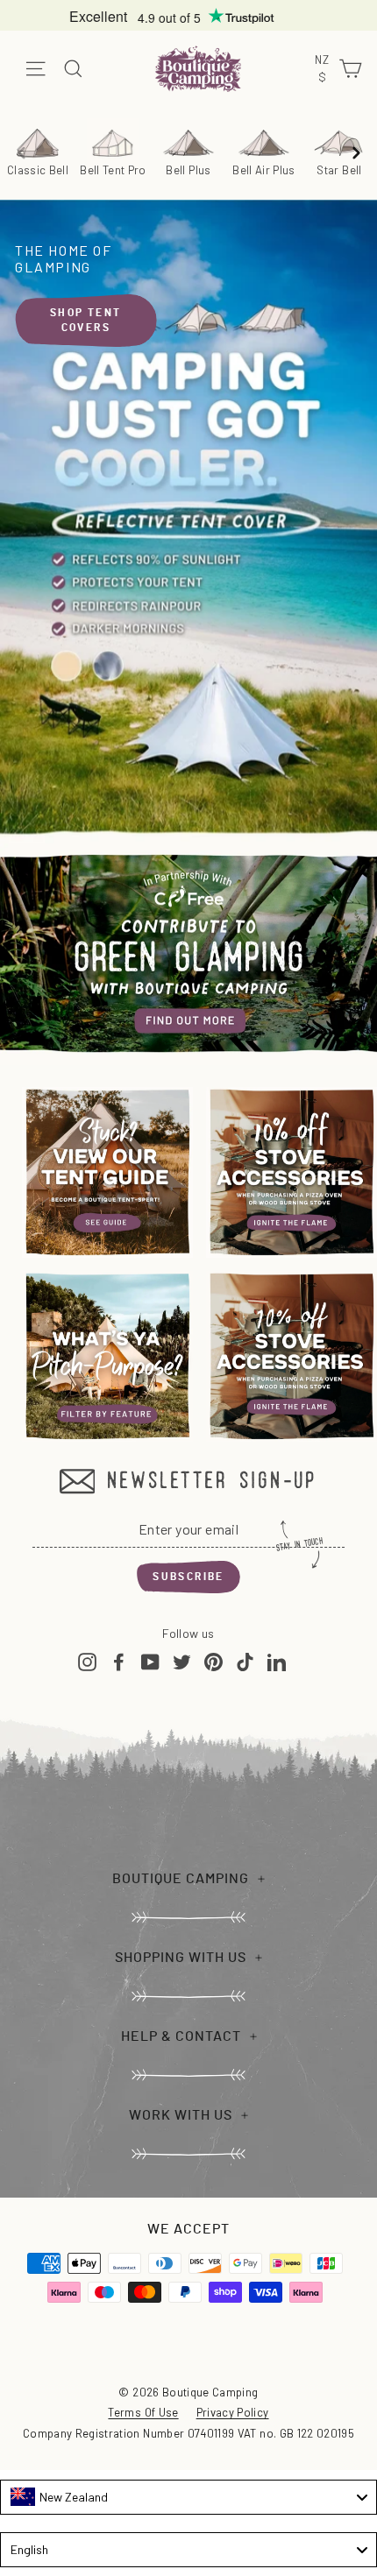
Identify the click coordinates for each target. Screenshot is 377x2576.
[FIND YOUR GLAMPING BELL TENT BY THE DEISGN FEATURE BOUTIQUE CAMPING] (107, 1356)
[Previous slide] (21, 152)
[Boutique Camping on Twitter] (182, 1661)
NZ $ (324, 69)
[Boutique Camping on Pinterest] (213, 1661)
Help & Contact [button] (181, 2036)
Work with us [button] (181, 2115)
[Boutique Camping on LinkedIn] (277, 1661)
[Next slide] (356, 152)
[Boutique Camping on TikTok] (245, 1661)
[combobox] (188, 2497)
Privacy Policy (233, 2412)
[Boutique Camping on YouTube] (150, 1661)
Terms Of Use (143, 2412)
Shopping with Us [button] (181, 1958)
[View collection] (107, 1172)
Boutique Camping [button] (181, 1879)
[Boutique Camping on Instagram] (87, 1661)
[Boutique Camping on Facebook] (119, 1661)
